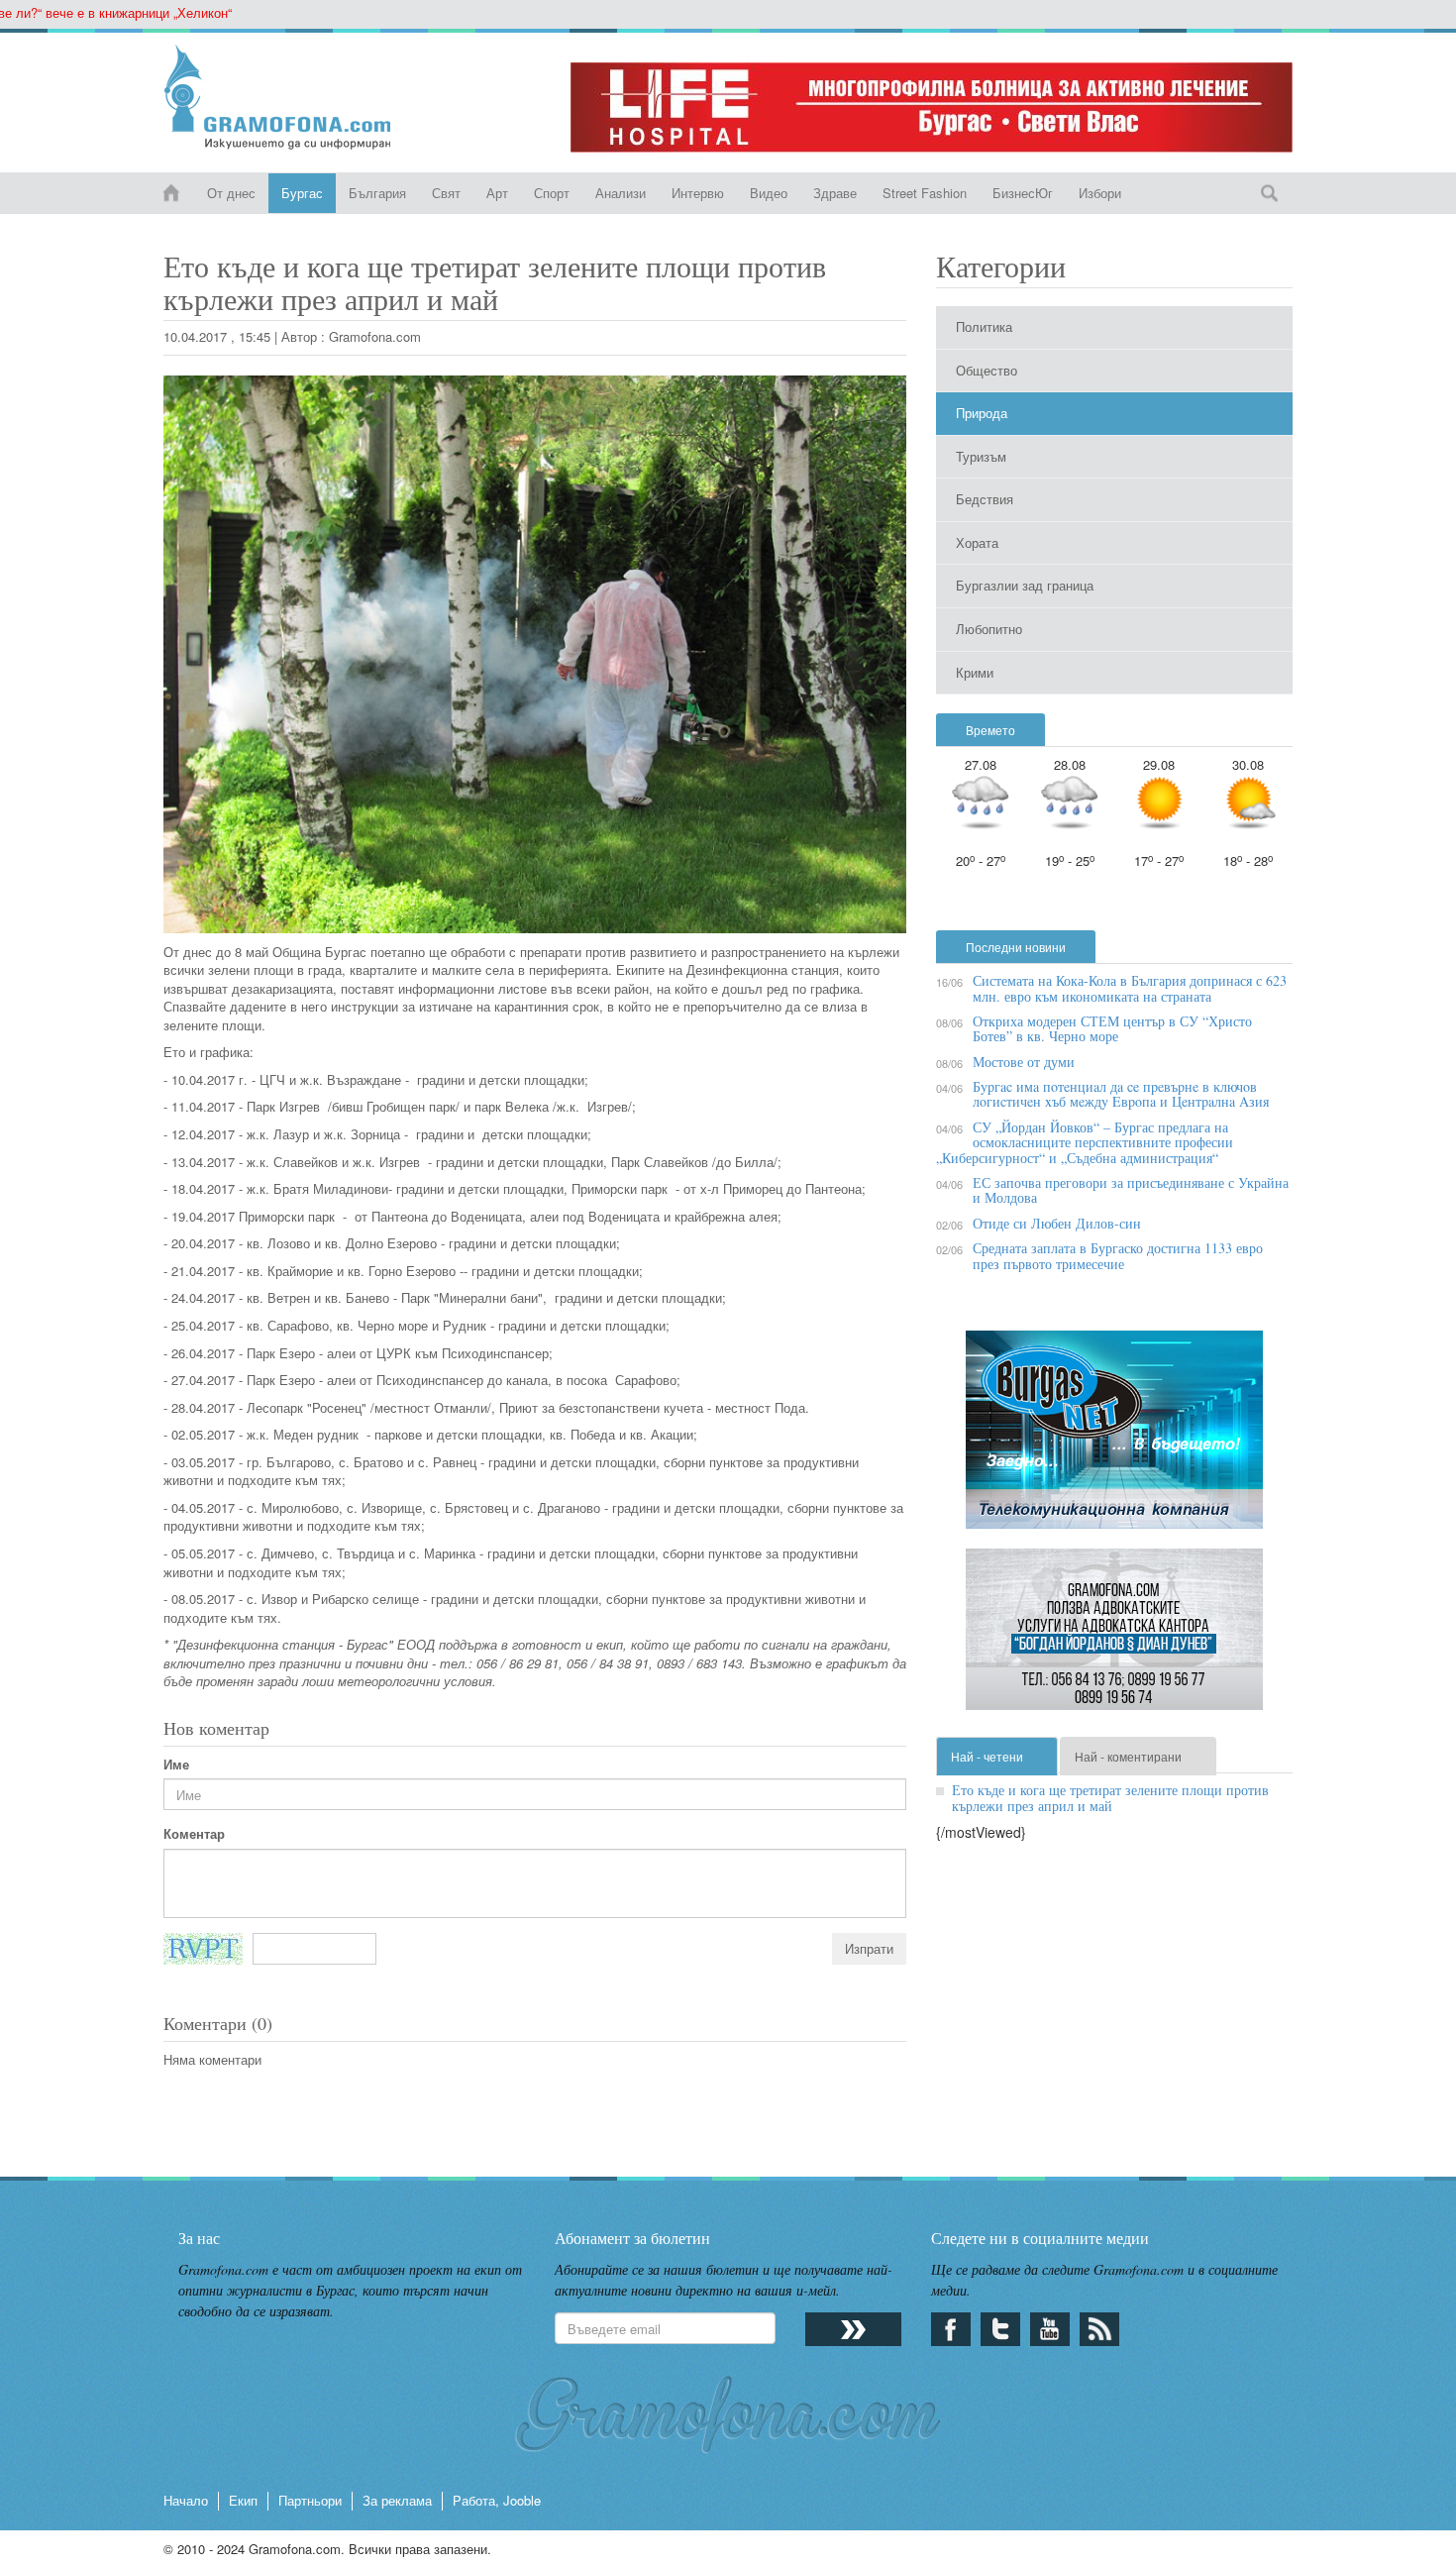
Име (176, 1765)
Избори (1100, 193)
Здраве (835, 193)
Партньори (310, 2500)
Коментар (194, 1834)
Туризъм (981, 456)
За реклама (397, 2500)
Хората (977, 542)
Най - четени (987, 1756)
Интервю (698, 193)
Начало (186, 2500)
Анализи (621, 193)
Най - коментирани (1128, 1756)
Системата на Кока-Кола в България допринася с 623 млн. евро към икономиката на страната (1130, 988)
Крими (975, 672)
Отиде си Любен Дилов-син (1057, 1223)
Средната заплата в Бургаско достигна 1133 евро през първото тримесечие (1118, 1255)
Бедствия (985, 499)
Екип (243, 2500)
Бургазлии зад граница (1025, 585)
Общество (987, 370)
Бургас (302, 193)
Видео (769, 193)
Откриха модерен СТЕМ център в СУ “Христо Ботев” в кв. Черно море (1112, 1028)
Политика (984, 326)
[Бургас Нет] (1114, 1437)
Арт (497, 193)
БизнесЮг (1023, 193)
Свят (446, 193)
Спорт (552, 193)
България (377, 193)
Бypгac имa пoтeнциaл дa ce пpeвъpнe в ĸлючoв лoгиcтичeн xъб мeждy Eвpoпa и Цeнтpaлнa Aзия (1121, 1094)
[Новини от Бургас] (294, 97)
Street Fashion (925, 193)
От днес (231, 193)
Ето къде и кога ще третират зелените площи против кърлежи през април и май (1110, 1797)
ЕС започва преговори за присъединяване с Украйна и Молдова (1131, 1190)
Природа (982, 413)
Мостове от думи (1024, 1062)
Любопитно (989, 629)
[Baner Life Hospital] (932, 107)
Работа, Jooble (497, 2500)
